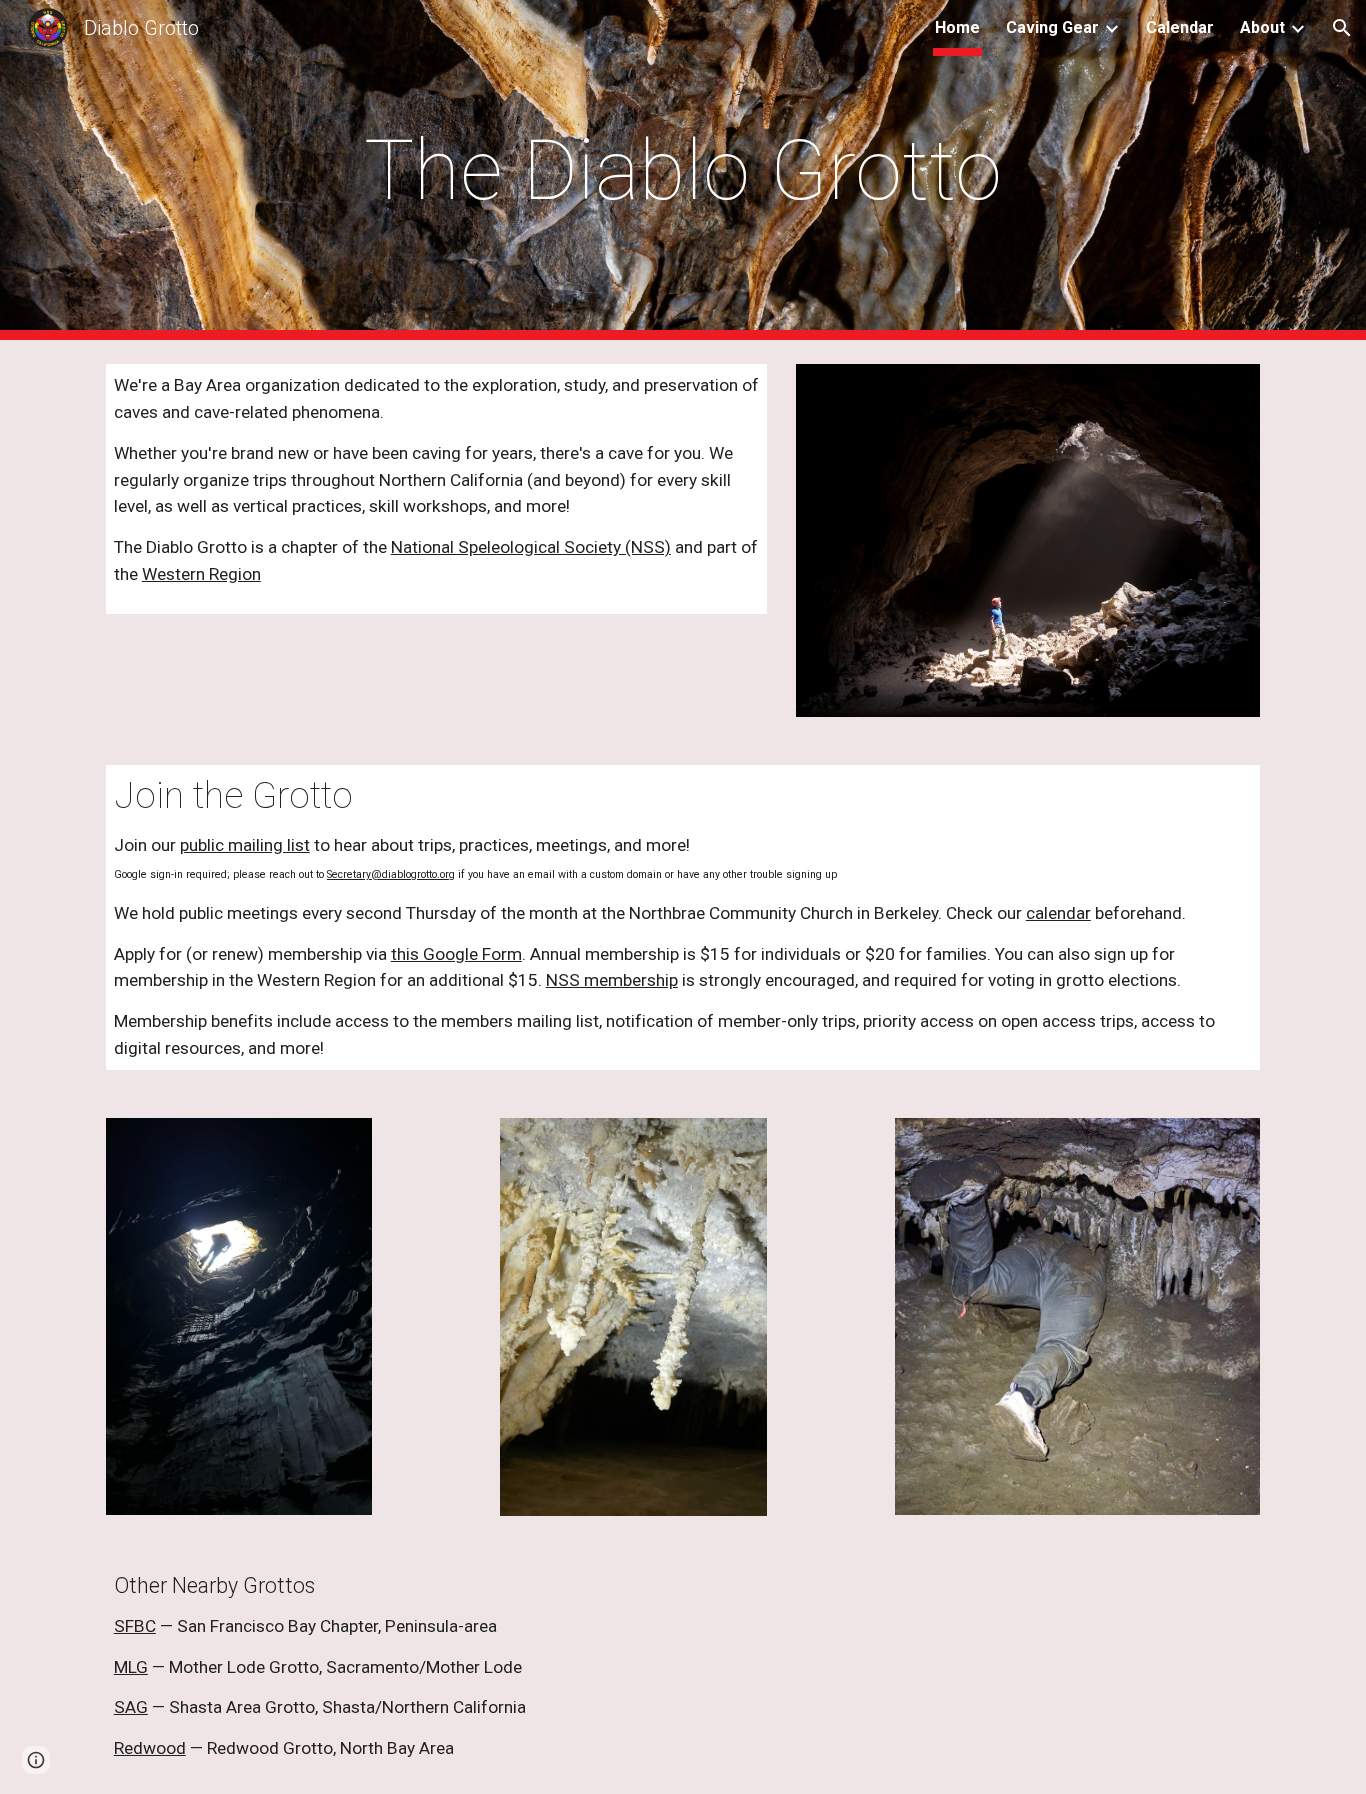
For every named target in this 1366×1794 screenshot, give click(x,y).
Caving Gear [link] (1052, 27)
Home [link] (957, 27)
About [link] (1262, 27)
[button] (1342, 28)
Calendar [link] (1180, 27)
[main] (683, 170)
